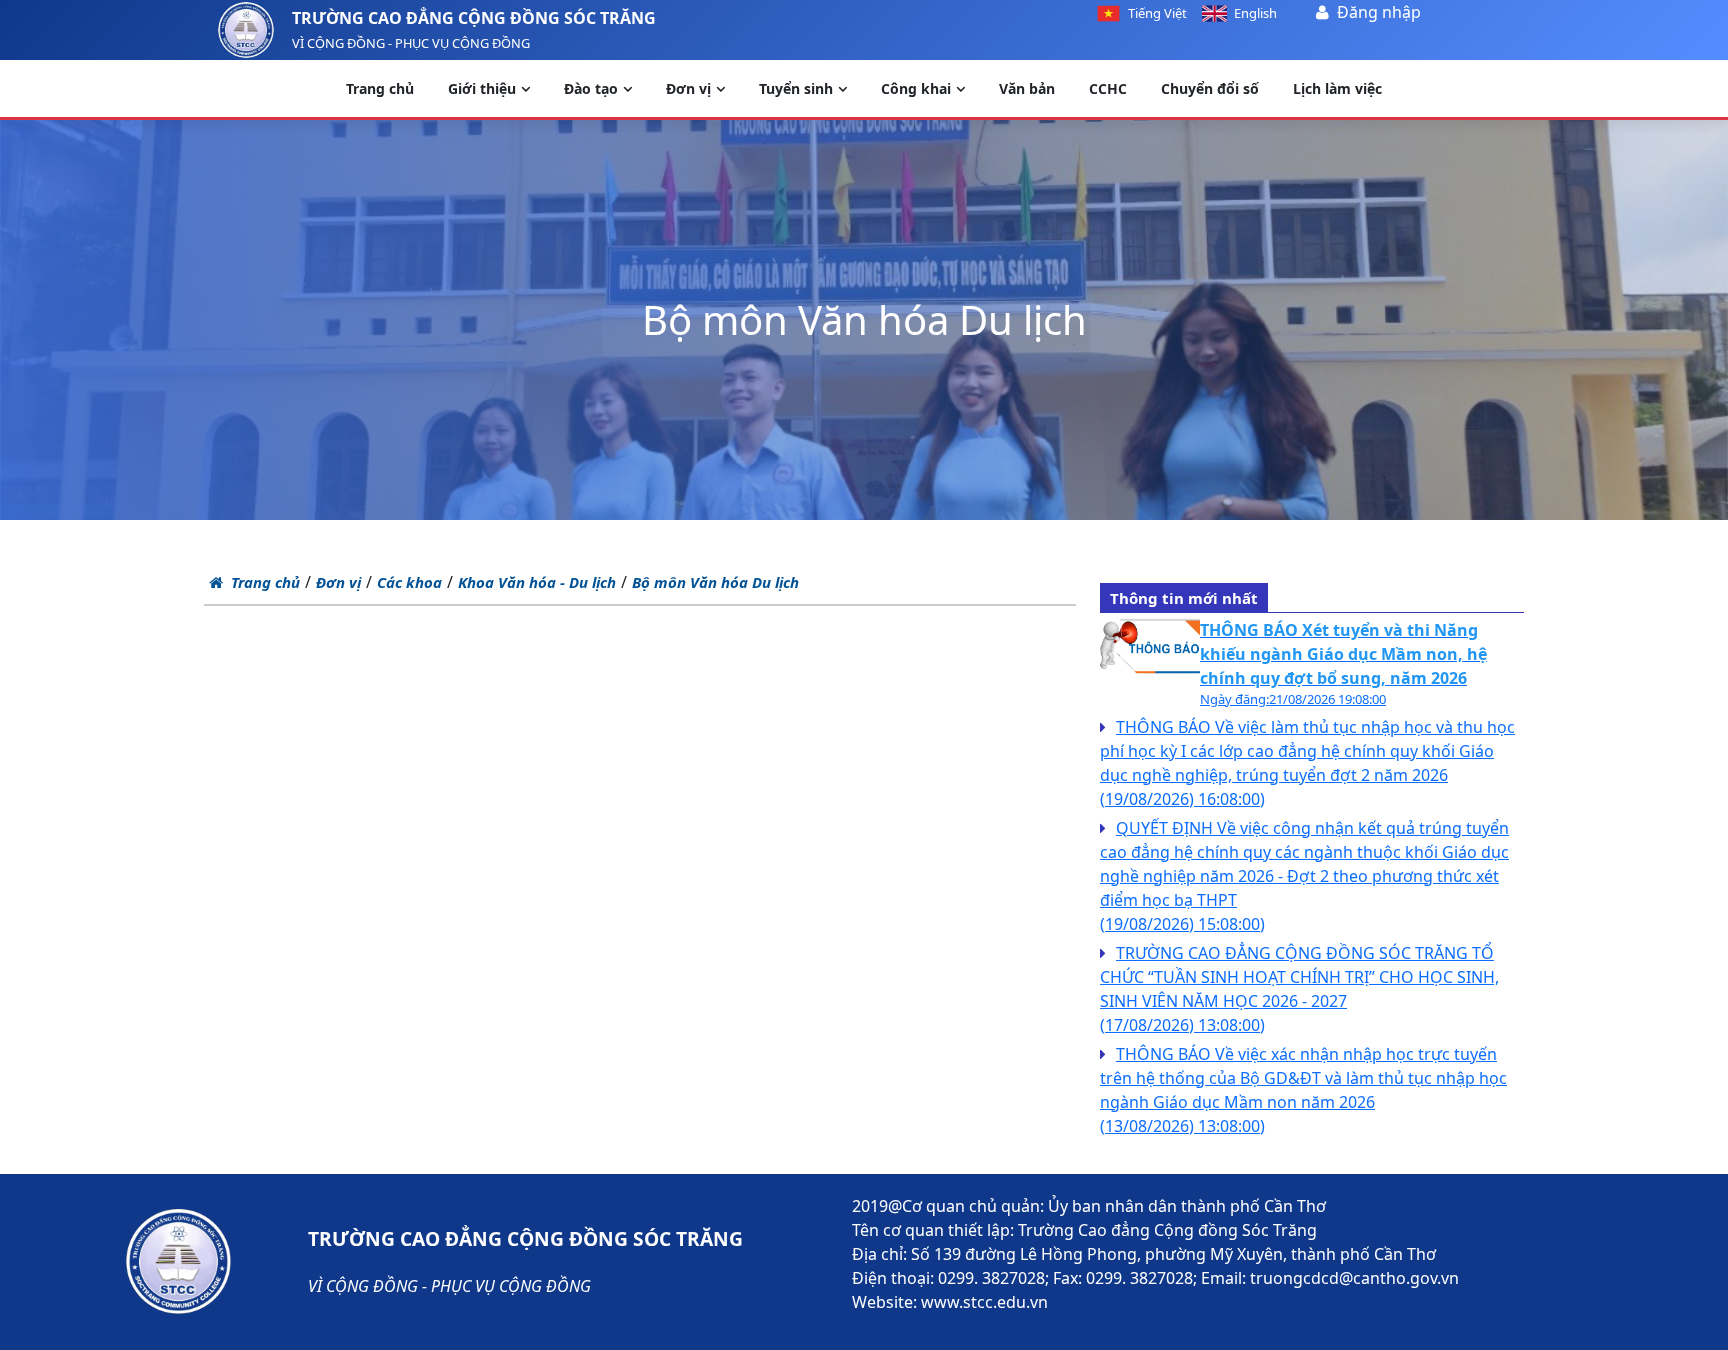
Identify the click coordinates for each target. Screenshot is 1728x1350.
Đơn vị (338, 582)
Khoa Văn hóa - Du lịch (537, 582)
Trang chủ (265, 582)
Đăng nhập (1379, 12)
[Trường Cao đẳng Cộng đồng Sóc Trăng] (246, 30)
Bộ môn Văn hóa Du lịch (715, 582)
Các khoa (409, 582)
